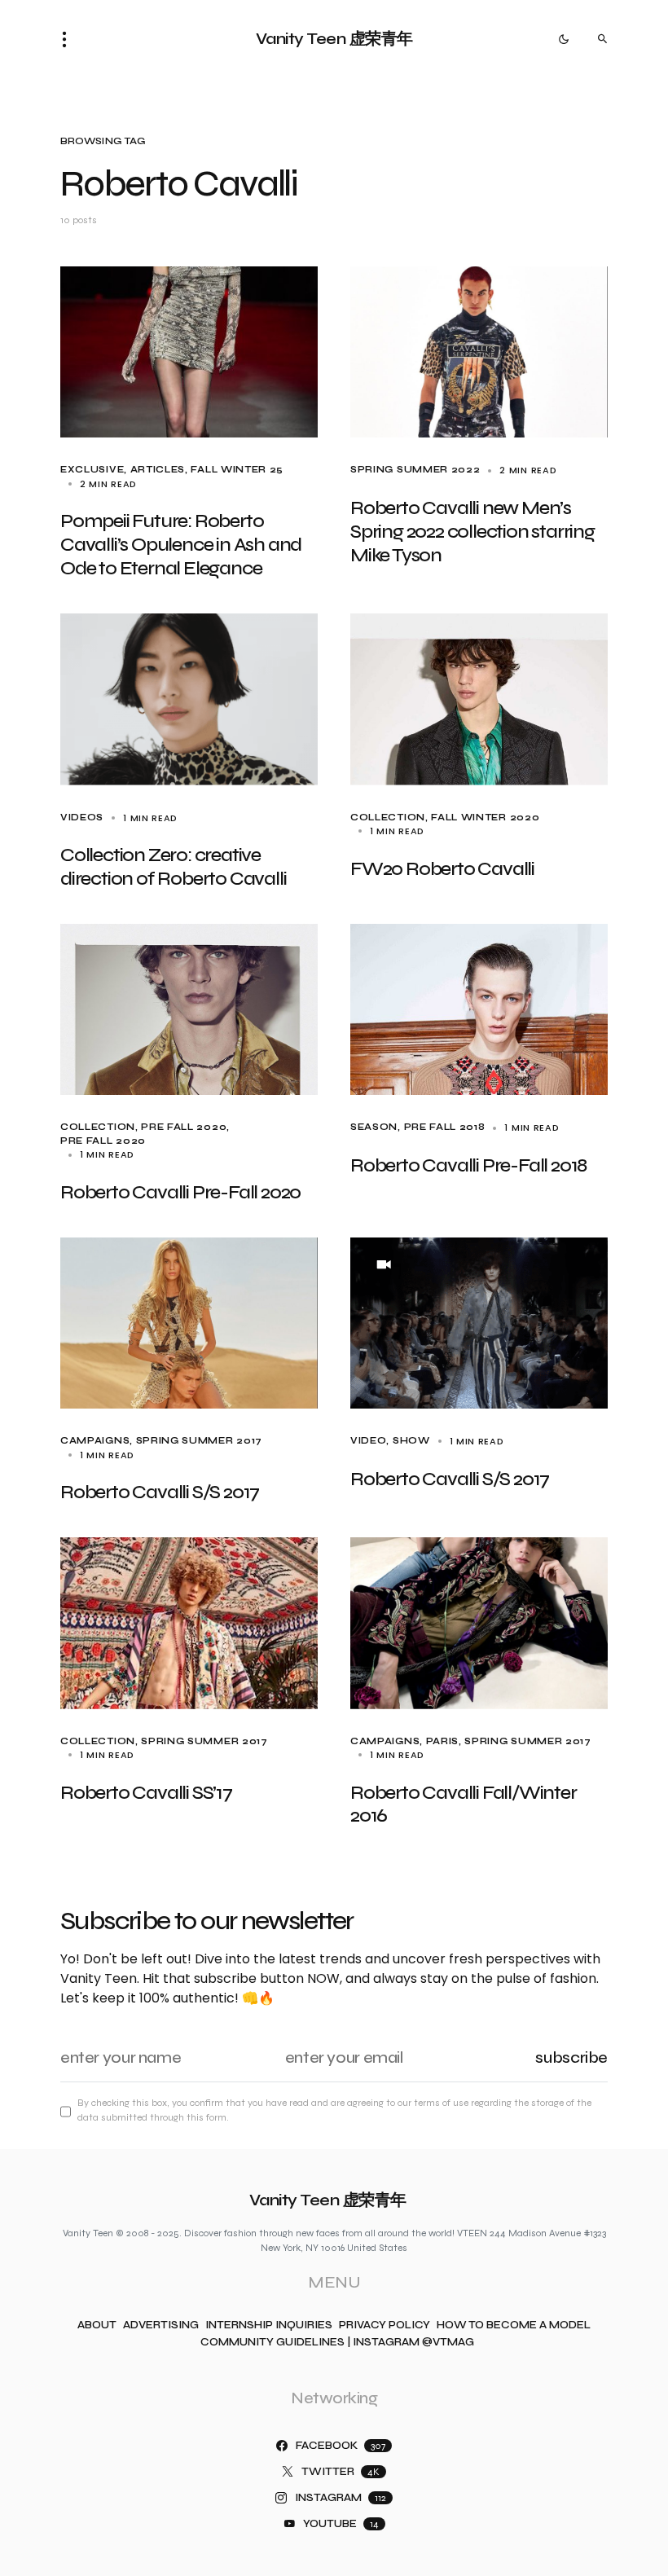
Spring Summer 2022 (415, 470)
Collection (388, 818)
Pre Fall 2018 (445, 1127)
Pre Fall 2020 (184, 1127)
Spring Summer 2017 (199, 1441)
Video (368, 1441)
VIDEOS (82, 818)
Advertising (161, 2325)
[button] (69, 39)
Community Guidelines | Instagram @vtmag (337, 2343)
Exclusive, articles (123, 470)
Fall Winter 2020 (485, 818)
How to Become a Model (514, 2325)
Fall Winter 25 (237, 470)
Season (374, 1127)
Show (411, 1441)
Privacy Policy (385, 2325)
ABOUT (97, 2325)
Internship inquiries (269, 2325)
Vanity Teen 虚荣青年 (334, 39)
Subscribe (571, 2057)
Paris (442, 1741)
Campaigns (95, 1441)
